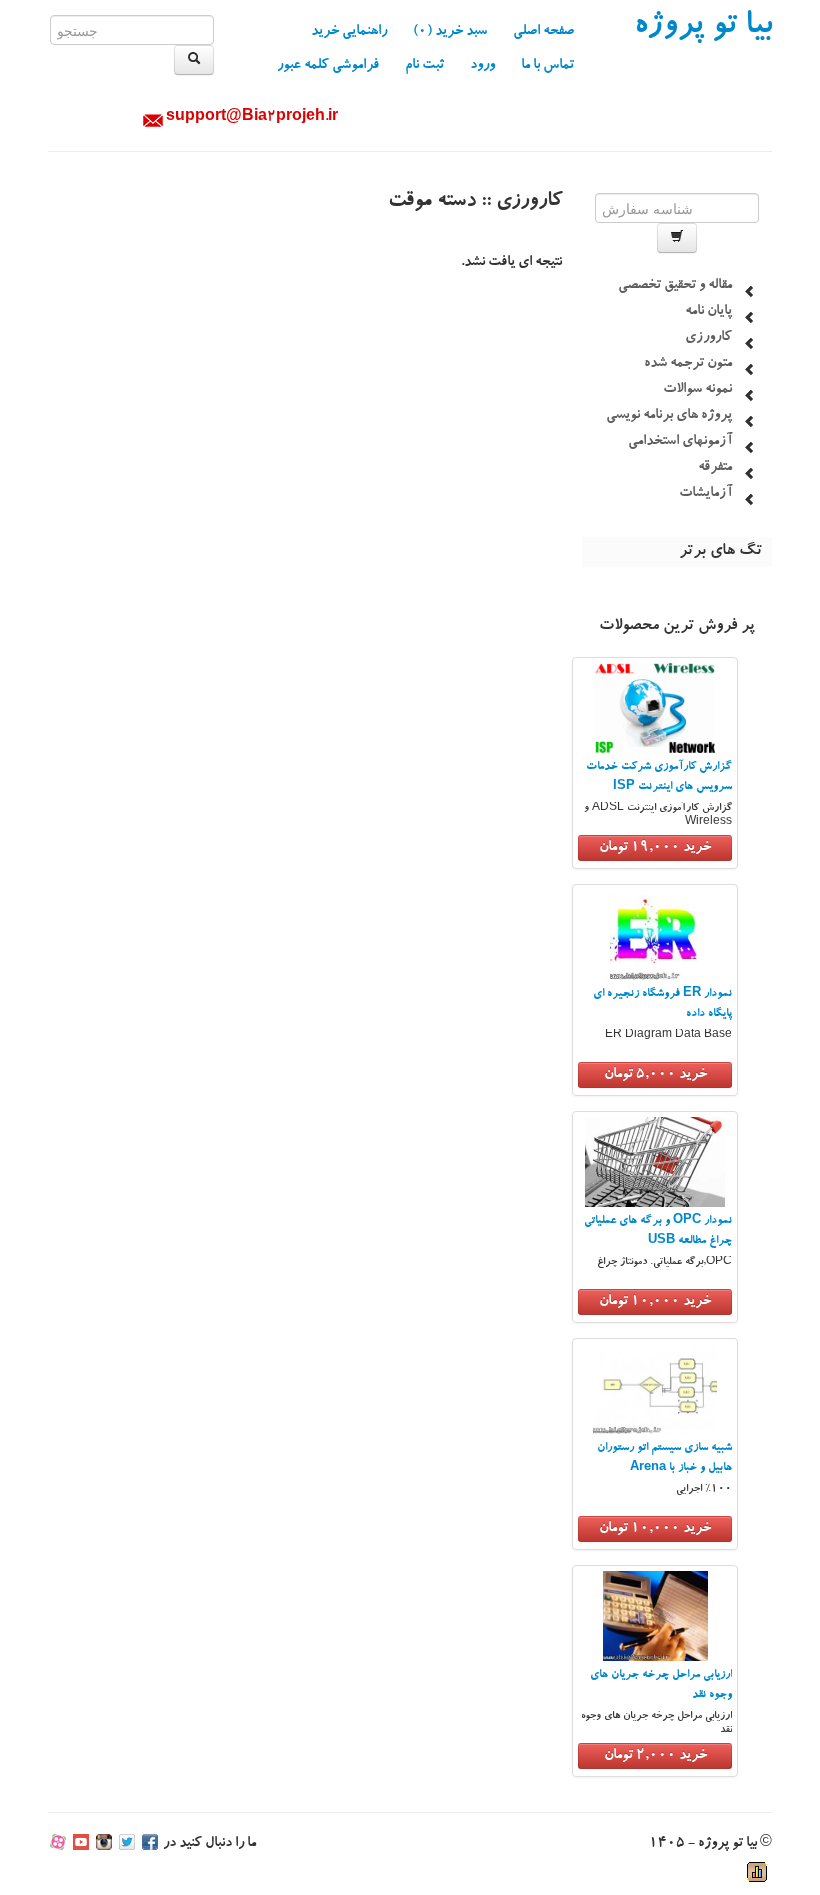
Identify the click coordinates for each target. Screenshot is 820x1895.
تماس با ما (547, 66)
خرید (655, 848)
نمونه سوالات (697, 390)
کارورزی (708, 338)
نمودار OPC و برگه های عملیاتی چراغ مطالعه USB (658, 1231)
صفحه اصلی (543, 32)
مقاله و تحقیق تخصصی (675, 286)
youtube (81, 1844)
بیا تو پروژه (703, 28)
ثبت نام (424, 66)
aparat (58, 1844)
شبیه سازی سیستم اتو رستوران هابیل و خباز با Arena (664, 1458)
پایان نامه (708, 312)
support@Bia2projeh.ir (252, 118)
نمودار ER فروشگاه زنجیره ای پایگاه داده (662, 1004)
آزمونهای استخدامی (680, 442)
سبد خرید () (450, 32)
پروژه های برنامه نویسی (669, 416)
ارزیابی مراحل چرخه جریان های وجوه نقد (661, 1685)
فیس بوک (150, 1844)
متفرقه (715, 468)
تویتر (127, 1844)
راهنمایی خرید (349, 32)
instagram (104, 1844)
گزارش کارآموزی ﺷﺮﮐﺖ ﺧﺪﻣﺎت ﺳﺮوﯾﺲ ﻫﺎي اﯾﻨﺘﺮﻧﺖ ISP (659, 777)
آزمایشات (705, 494)
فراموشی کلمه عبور (328, 66)
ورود (482, 66)
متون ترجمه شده (688, 364)
